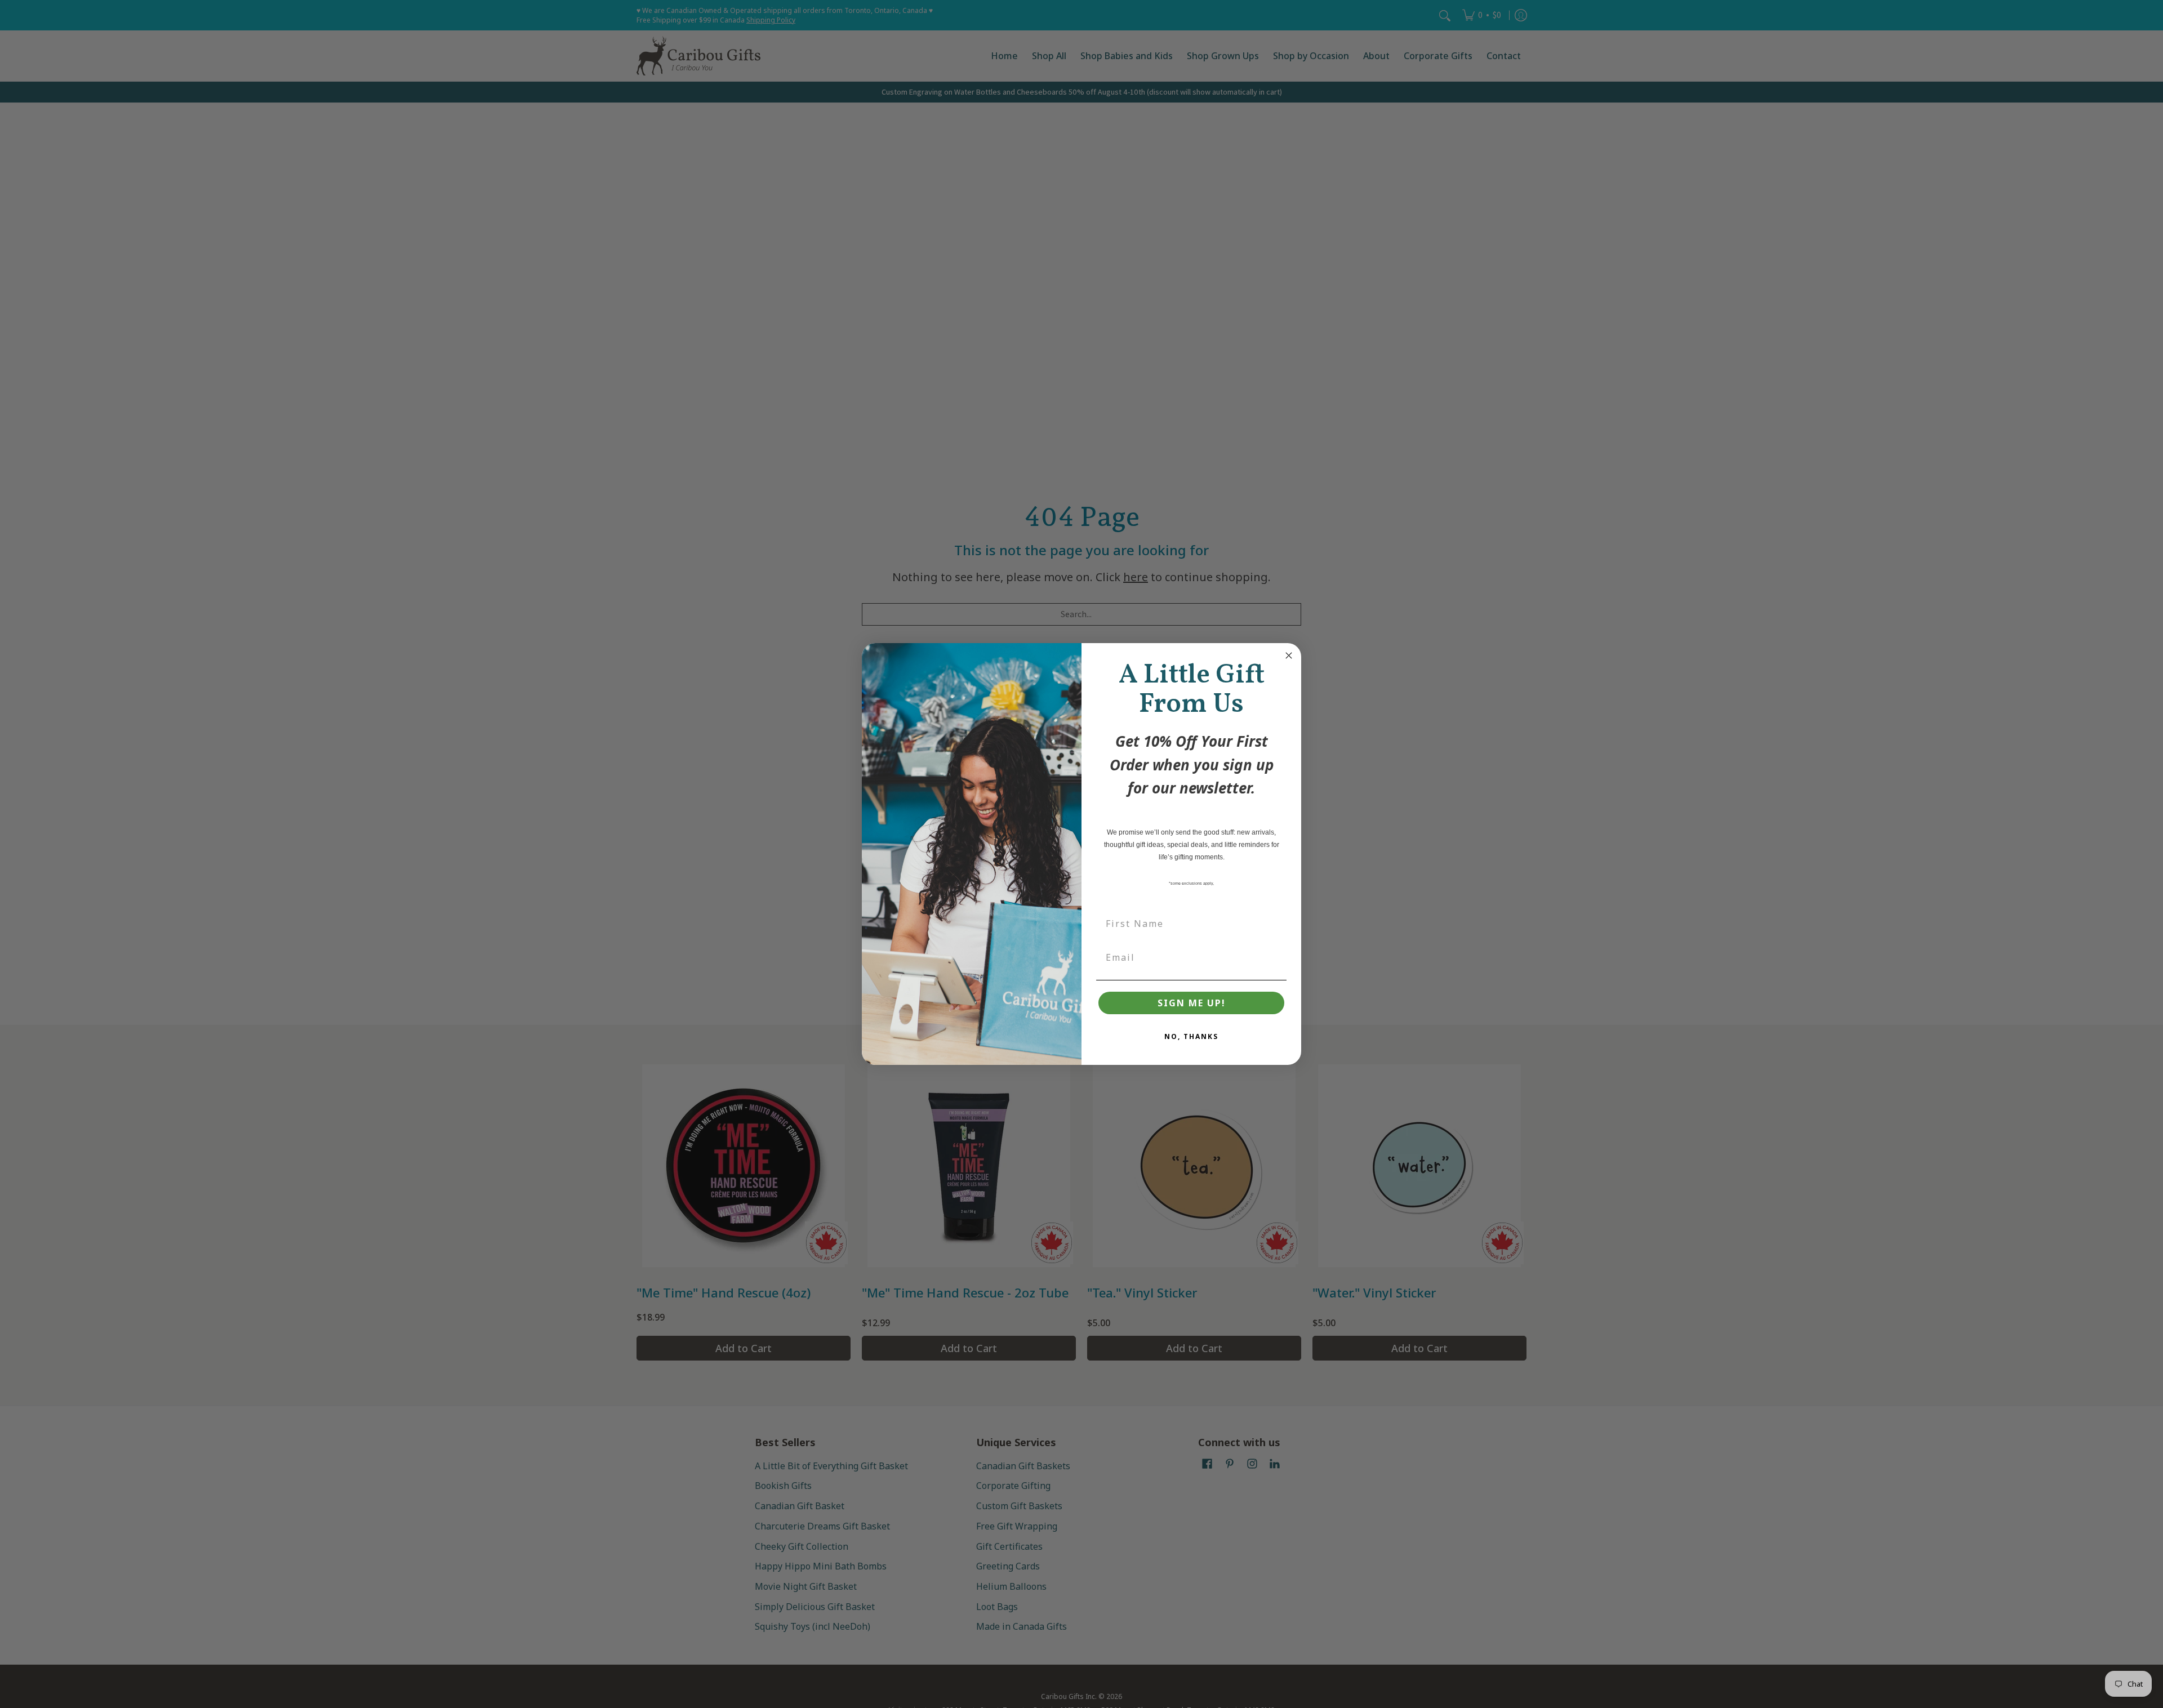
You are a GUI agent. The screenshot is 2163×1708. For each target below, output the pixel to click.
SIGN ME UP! (1192, 1003)
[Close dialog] (1289, 655)
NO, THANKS (1191, 1036)
